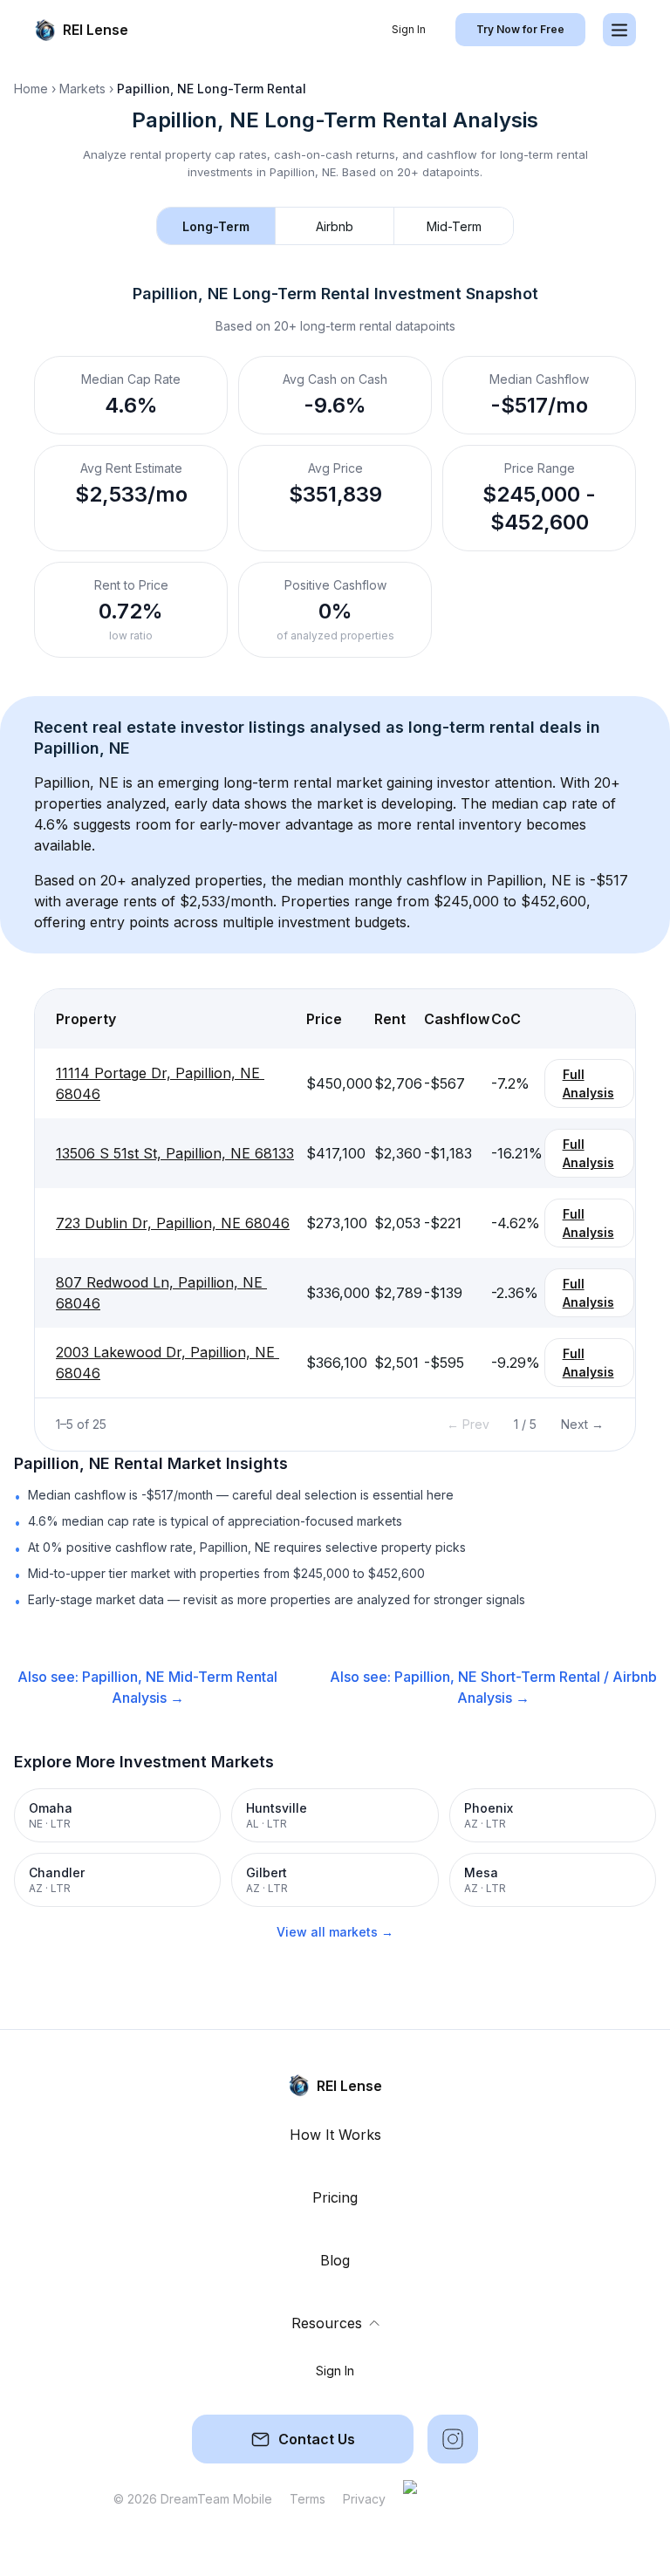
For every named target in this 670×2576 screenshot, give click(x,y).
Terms (308, 2499)
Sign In (409, 29)
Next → (582, 1424)
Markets (82, 89)
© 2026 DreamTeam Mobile (193, 2499)
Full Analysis (588, 1083)
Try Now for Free (520, 29)
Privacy (364, 2499)
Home (31, 89)
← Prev (468, 1424)
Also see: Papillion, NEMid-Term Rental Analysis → (147, 1687)
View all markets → (335, 1932)
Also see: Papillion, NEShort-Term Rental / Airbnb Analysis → (493, 1687)
